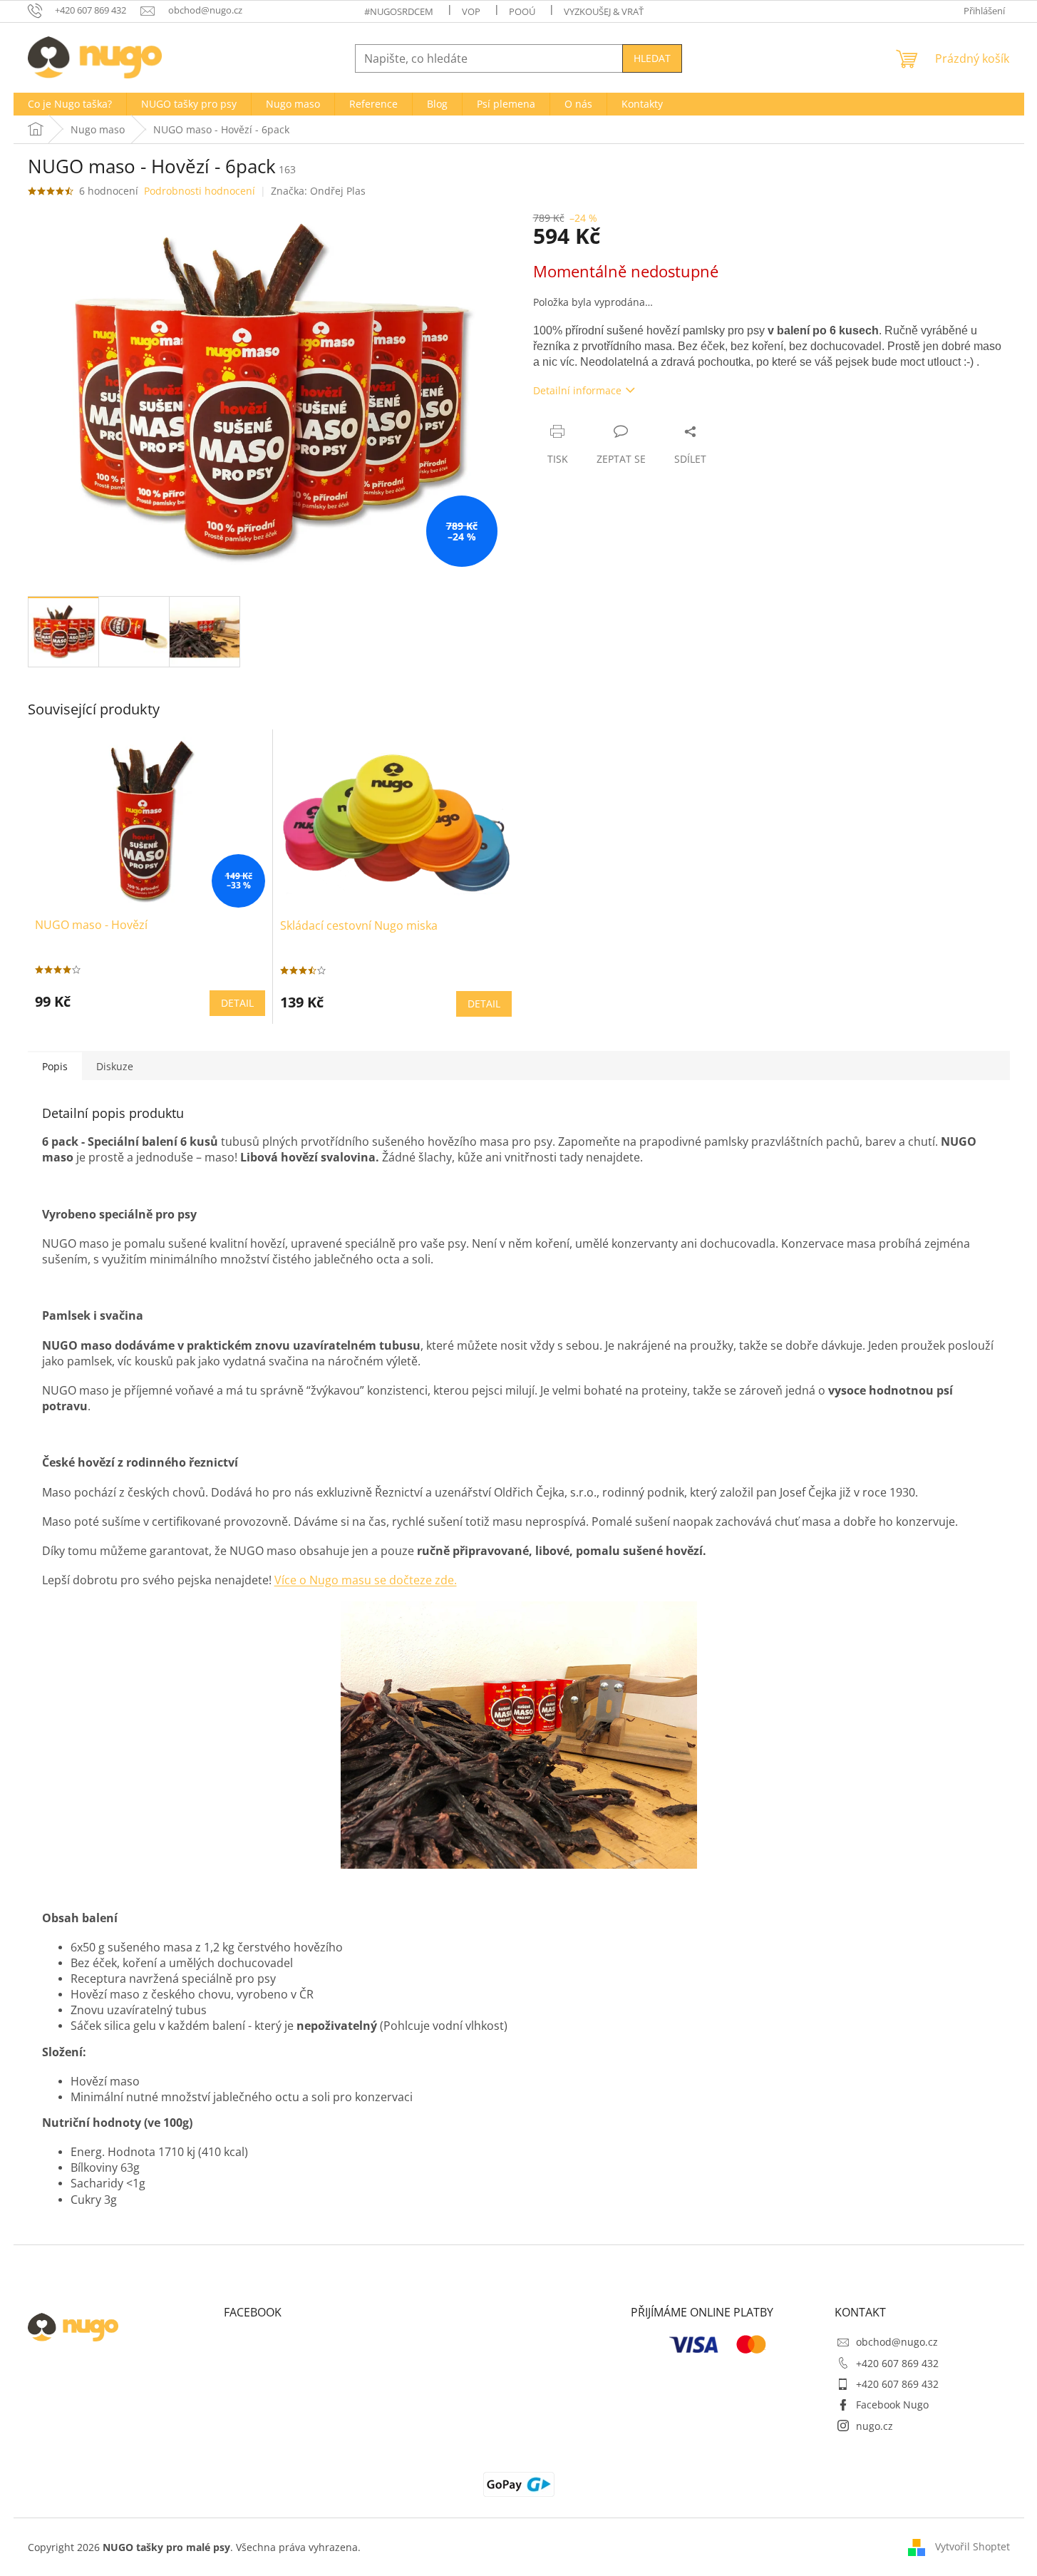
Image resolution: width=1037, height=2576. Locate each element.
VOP (471, 11)
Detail (237, 1003)
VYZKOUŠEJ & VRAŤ (604, 11)
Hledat (652, 58)
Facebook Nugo (892, 2405)
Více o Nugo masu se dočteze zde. (366, 1580)
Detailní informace (577, 390)
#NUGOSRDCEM (399, 11)
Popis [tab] (55, 1066)
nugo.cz (875, 2426)
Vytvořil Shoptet (972, 2546)
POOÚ (522, 11)
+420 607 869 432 (897, 2363)
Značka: (318, 191)
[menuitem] (70, 104)
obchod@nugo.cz (897, 2342)
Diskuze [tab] (115, 1066)
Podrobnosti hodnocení (200, 191)
